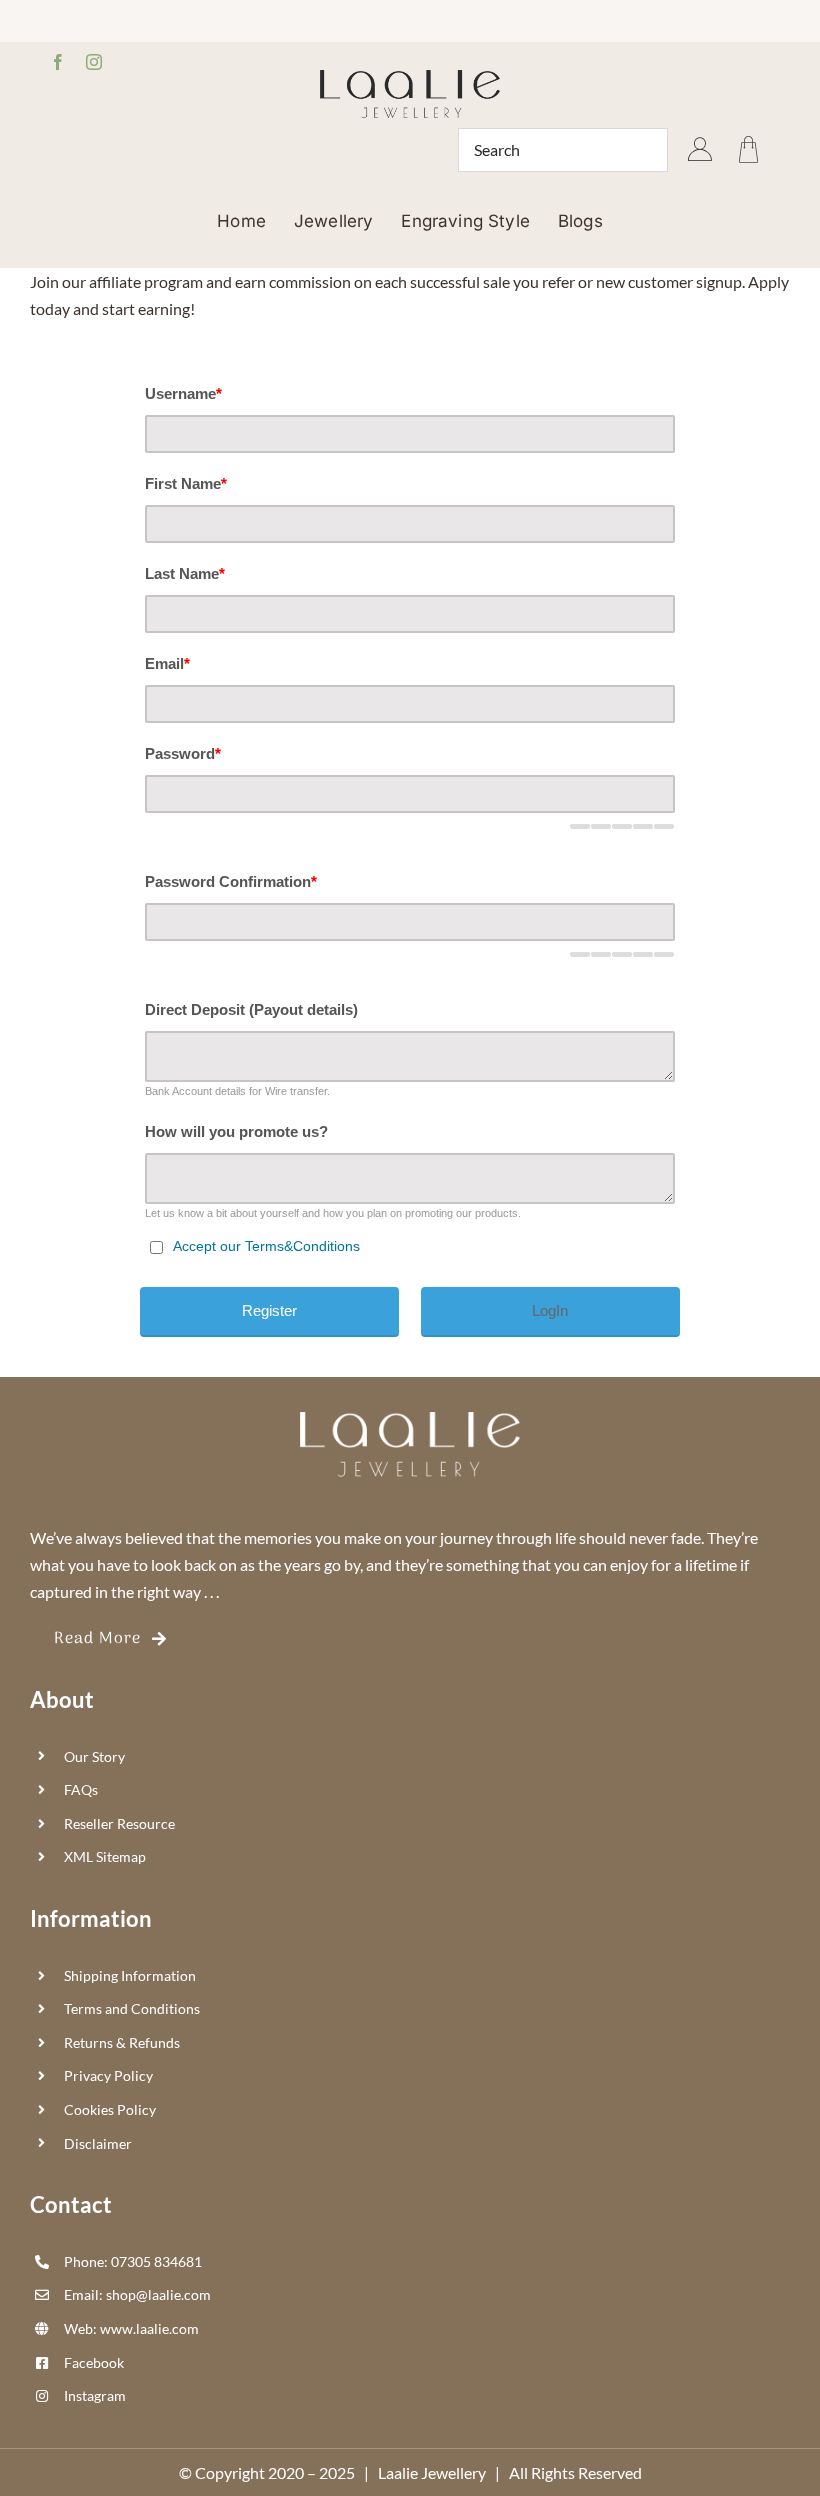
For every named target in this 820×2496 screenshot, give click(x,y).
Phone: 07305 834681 (133, 2261)
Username (183, 393)
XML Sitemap (105, 1856)
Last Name (185, 573)
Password (183, 753)
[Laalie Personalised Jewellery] (410, 77)
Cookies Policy (110, 2109)
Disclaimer (98, 2143)
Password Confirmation (231, 881)
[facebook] (58, 62)
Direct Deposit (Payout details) (251, 1009)
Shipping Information (130, 1975)
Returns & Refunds (122, 2042)
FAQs (81, 1789)
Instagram (95, 2395)
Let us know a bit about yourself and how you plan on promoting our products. (333, 1213)
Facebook (94, 2362)
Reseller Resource (119, 1823)
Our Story (94, 1756)
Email (167, 663)
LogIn (550, 1310)
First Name (186, 483)
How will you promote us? (236, 1131)
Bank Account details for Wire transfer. (237, 1091)
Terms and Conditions (132, 2008)
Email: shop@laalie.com (137, 2294)
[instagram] (94, 62)
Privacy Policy (108, 2075)
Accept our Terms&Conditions (266, 1246)
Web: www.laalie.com (131, 2328)
